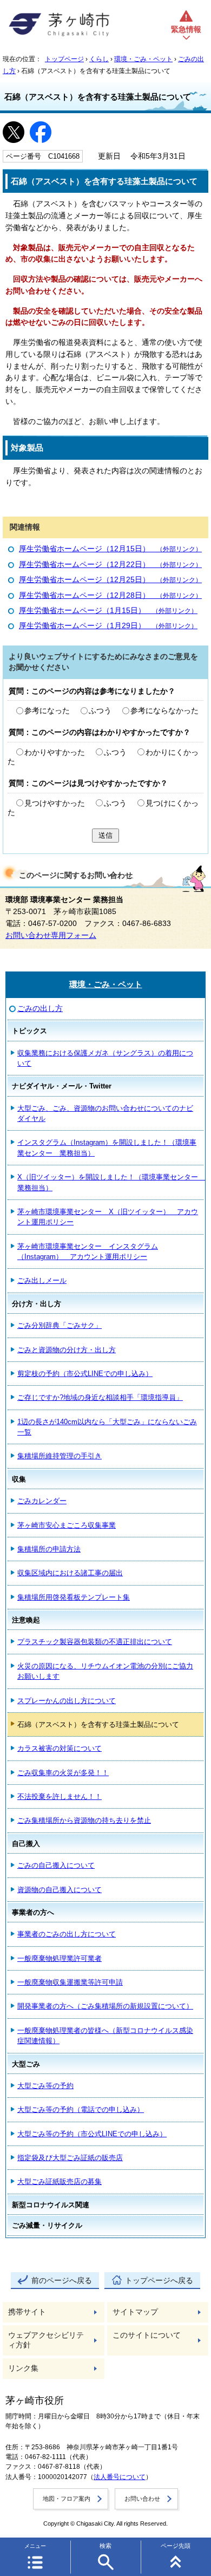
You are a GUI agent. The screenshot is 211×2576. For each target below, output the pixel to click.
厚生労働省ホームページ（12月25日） (110, 580)
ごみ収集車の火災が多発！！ (63, 1773)
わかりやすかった (55, 752)
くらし (99, 59)
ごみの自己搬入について (56, 1865)
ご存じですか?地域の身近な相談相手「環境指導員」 (100, 1397)
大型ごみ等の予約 (45, 2086)
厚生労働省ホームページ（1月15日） (108, 611)
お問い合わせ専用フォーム (51, 935)
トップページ (64, 59)
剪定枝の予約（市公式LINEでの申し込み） (85, 1374)
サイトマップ (135, 2312)
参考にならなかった (164, 711)
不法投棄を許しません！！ (60, 1796)
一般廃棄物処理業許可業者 (60, 1958)
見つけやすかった (55, 803)
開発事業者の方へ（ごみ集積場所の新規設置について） (105, 2006)
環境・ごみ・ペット (143, 59)
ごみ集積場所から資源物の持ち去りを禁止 (84, 1820)
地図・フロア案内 (67, 2499)
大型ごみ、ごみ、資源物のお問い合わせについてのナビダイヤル (105, 1113)
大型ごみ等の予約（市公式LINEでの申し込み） (92, 2134)
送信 (105, 835)
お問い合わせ (142, 2499)
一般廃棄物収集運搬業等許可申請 (70, 1982)
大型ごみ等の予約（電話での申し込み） (81, 2109)
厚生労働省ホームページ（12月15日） (110, 549)
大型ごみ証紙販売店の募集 (60, 2182)
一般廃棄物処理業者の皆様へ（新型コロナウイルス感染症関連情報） (105, 2036)
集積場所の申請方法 (49, 1549)
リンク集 (23, 2368)
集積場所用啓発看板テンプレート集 (74, 1597)
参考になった (47, 711)
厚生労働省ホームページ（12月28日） (110, 595)
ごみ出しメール (42, 1280)
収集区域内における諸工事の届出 (70, 1573)
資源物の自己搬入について (60, 1890)
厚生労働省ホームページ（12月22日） (110, 565)
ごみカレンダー (42, 1501)
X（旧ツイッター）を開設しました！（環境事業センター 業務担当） (110, 1182)
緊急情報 (186, 30)
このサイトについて (147, 2335)
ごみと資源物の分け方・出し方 (67, 1350)
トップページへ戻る (159, 2281)
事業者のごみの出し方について (67, 1934)
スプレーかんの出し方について (67, 1701)
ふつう (100, 711)
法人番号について (120, 2477)
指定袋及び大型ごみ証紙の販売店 (70, 2158)
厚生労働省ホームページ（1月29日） (108, 626)
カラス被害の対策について (60, 1748)
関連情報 (25, 527)
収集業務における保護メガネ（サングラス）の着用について (105, 1058)
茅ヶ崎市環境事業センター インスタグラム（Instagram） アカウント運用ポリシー (88, 1251)
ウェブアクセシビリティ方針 (46, 2340)
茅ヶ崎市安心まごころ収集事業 (67, 1525)
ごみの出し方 (40, 1009)
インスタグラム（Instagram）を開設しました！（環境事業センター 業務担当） (107, 1147)
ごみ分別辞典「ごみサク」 (60, 1325)
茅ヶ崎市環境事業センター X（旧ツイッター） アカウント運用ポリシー (108, 1217)
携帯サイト (27, 2312)
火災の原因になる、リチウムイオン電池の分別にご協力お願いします (105, 1671)
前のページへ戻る (62, 2281)
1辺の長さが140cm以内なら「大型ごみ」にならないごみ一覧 (107, 1427)
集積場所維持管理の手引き (60, 1456)
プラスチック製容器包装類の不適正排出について (95, 1642)
